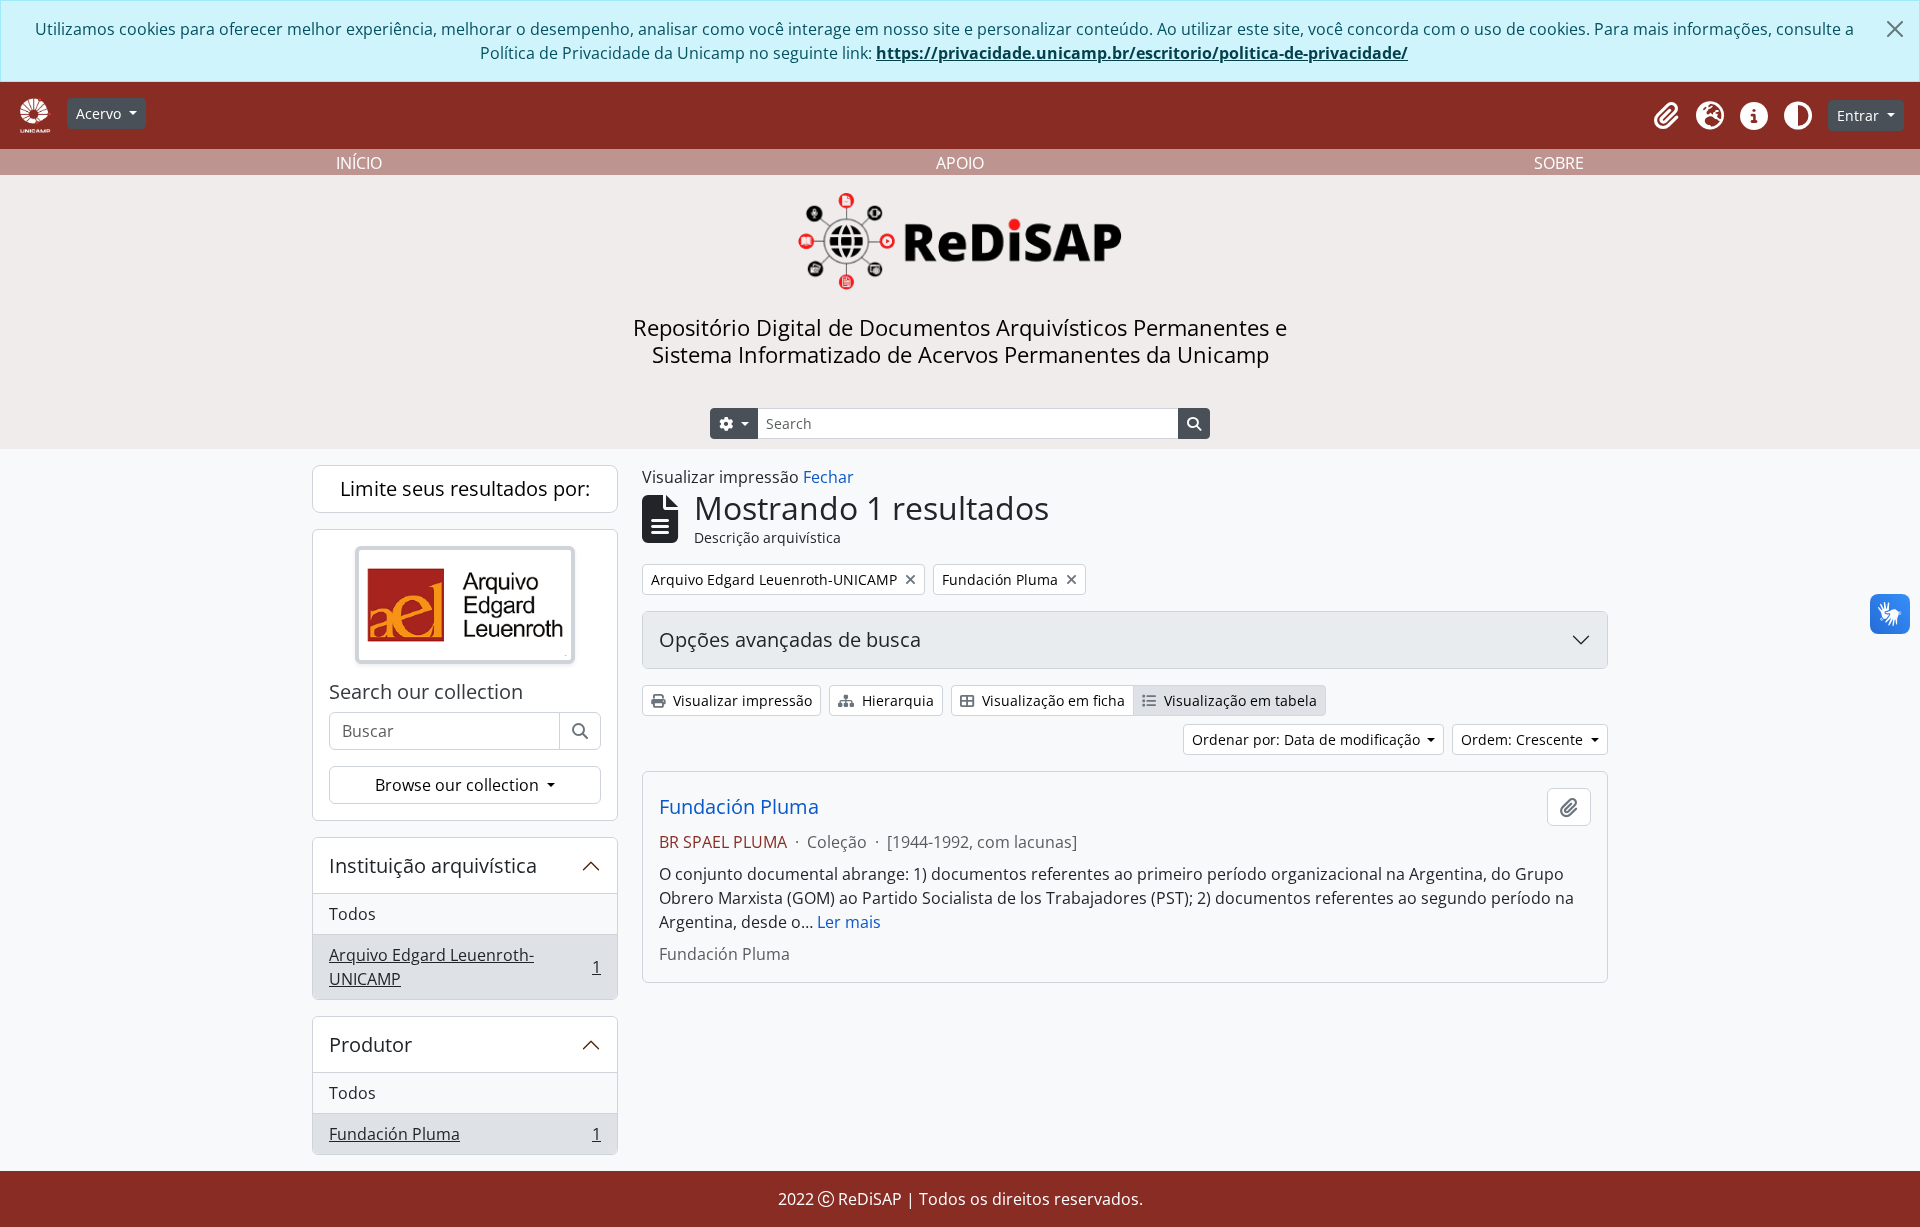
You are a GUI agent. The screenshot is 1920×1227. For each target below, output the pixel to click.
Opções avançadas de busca (790, 639)
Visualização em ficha (1051, 700)
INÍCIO (359, 163)
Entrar (1860, 115)
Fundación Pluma (464, 1138)
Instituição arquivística (433, 865)
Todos (352, 914)
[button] (1666, 116)
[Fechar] (1895, 29)
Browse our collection (459, 785)
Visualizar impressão (740, 700)
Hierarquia (896, 700)
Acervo (100, 113)
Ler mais (849, 922)
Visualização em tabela (1238, 700)
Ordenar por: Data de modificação (1308, 739)
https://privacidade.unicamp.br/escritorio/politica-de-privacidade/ (1142, 53)
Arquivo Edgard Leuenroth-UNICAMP (464, 967)
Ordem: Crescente (1524, 739)
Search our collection (426, 692)
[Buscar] (580, 731)
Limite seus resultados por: (465, 488)
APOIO (960, 163)
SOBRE (1559, 163)
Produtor (370, 1044)
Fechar (828, 477)
